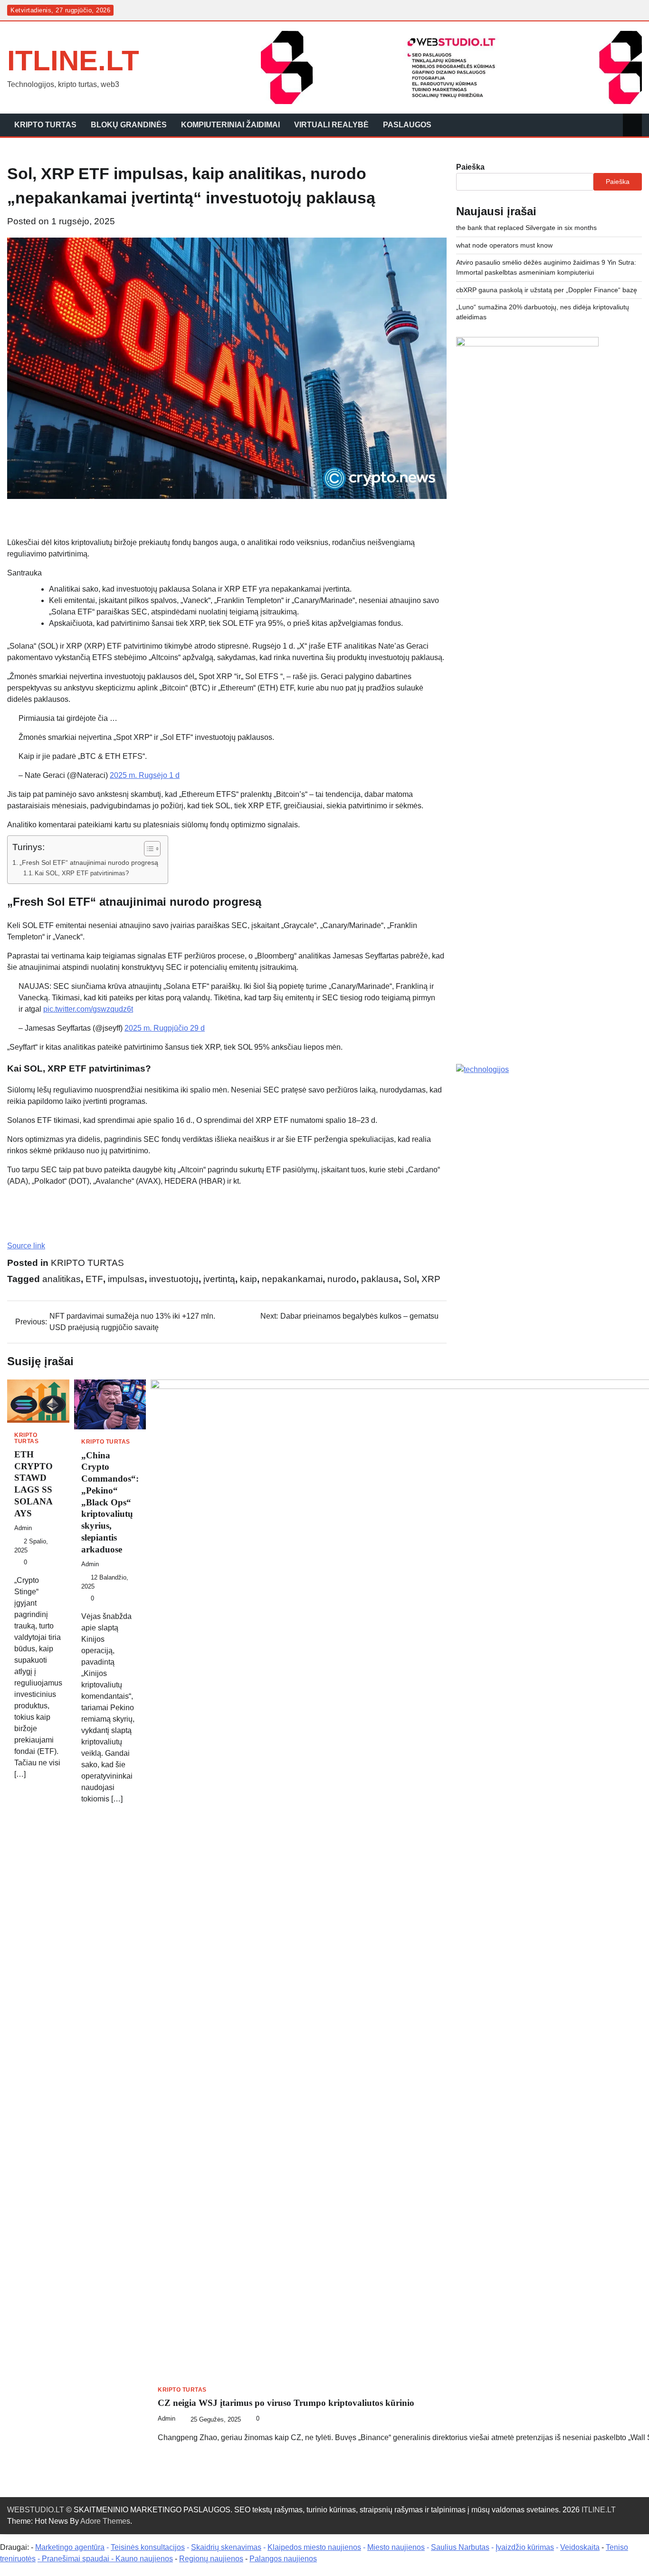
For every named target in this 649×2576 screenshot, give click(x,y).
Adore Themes (105, 2521)
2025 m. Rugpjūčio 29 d (165, 1028)
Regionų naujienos (211, 2559)
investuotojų (174, 1279)
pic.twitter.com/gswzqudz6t (88, 1009)
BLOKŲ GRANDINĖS (129, 125)
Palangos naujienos (283, 2559)
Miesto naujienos (396, 2547)
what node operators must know (504, 245)
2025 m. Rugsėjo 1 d (145, 775)
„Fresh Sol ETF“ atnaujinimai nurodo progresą (89, 862)
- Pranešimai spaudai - (76, 2559)
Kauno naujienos (144, 2559)
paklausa (380, 1279)
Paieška (470, 167)
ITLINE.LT (73, 61)
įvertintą (219, 1279)
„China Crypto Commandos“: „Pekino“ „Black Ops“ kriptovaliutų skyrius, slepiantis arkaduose (110, 1502)
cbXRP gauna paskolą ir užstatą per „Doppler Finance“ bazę (547, 290)
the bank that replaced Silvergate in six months (526, 228)
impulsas (126, 1279)
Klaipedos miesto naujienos (314, 2547)
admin (23, 1528)
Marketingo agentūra (70, 2547)
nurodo (342, 1279)
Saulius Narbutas (460, 2547)
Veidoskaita (580, 2547)
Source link (26, 1246)
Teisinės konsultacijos (148, 2547)
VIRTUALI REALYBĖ (331, 125)
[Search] (632, 125)
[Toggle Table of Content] (148, 849)
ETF (94, 1279)
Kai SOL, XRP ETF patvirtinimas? (82, 873)
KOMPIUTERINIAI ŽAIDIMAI (230, 125)
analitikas (62, 1279)
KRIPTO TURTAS (45, 125)
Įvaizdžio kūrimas (525, 2547)
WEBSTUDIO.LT (36, 2510)
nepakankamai (292, 1279)
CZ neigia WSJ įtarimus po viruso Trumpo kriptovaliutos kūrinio (286, 2403)
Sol (410, 1279)
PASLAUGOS (407, 125)
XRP (431, 1279)
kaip (248, 1279)
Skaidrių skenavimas (226, 2547)
